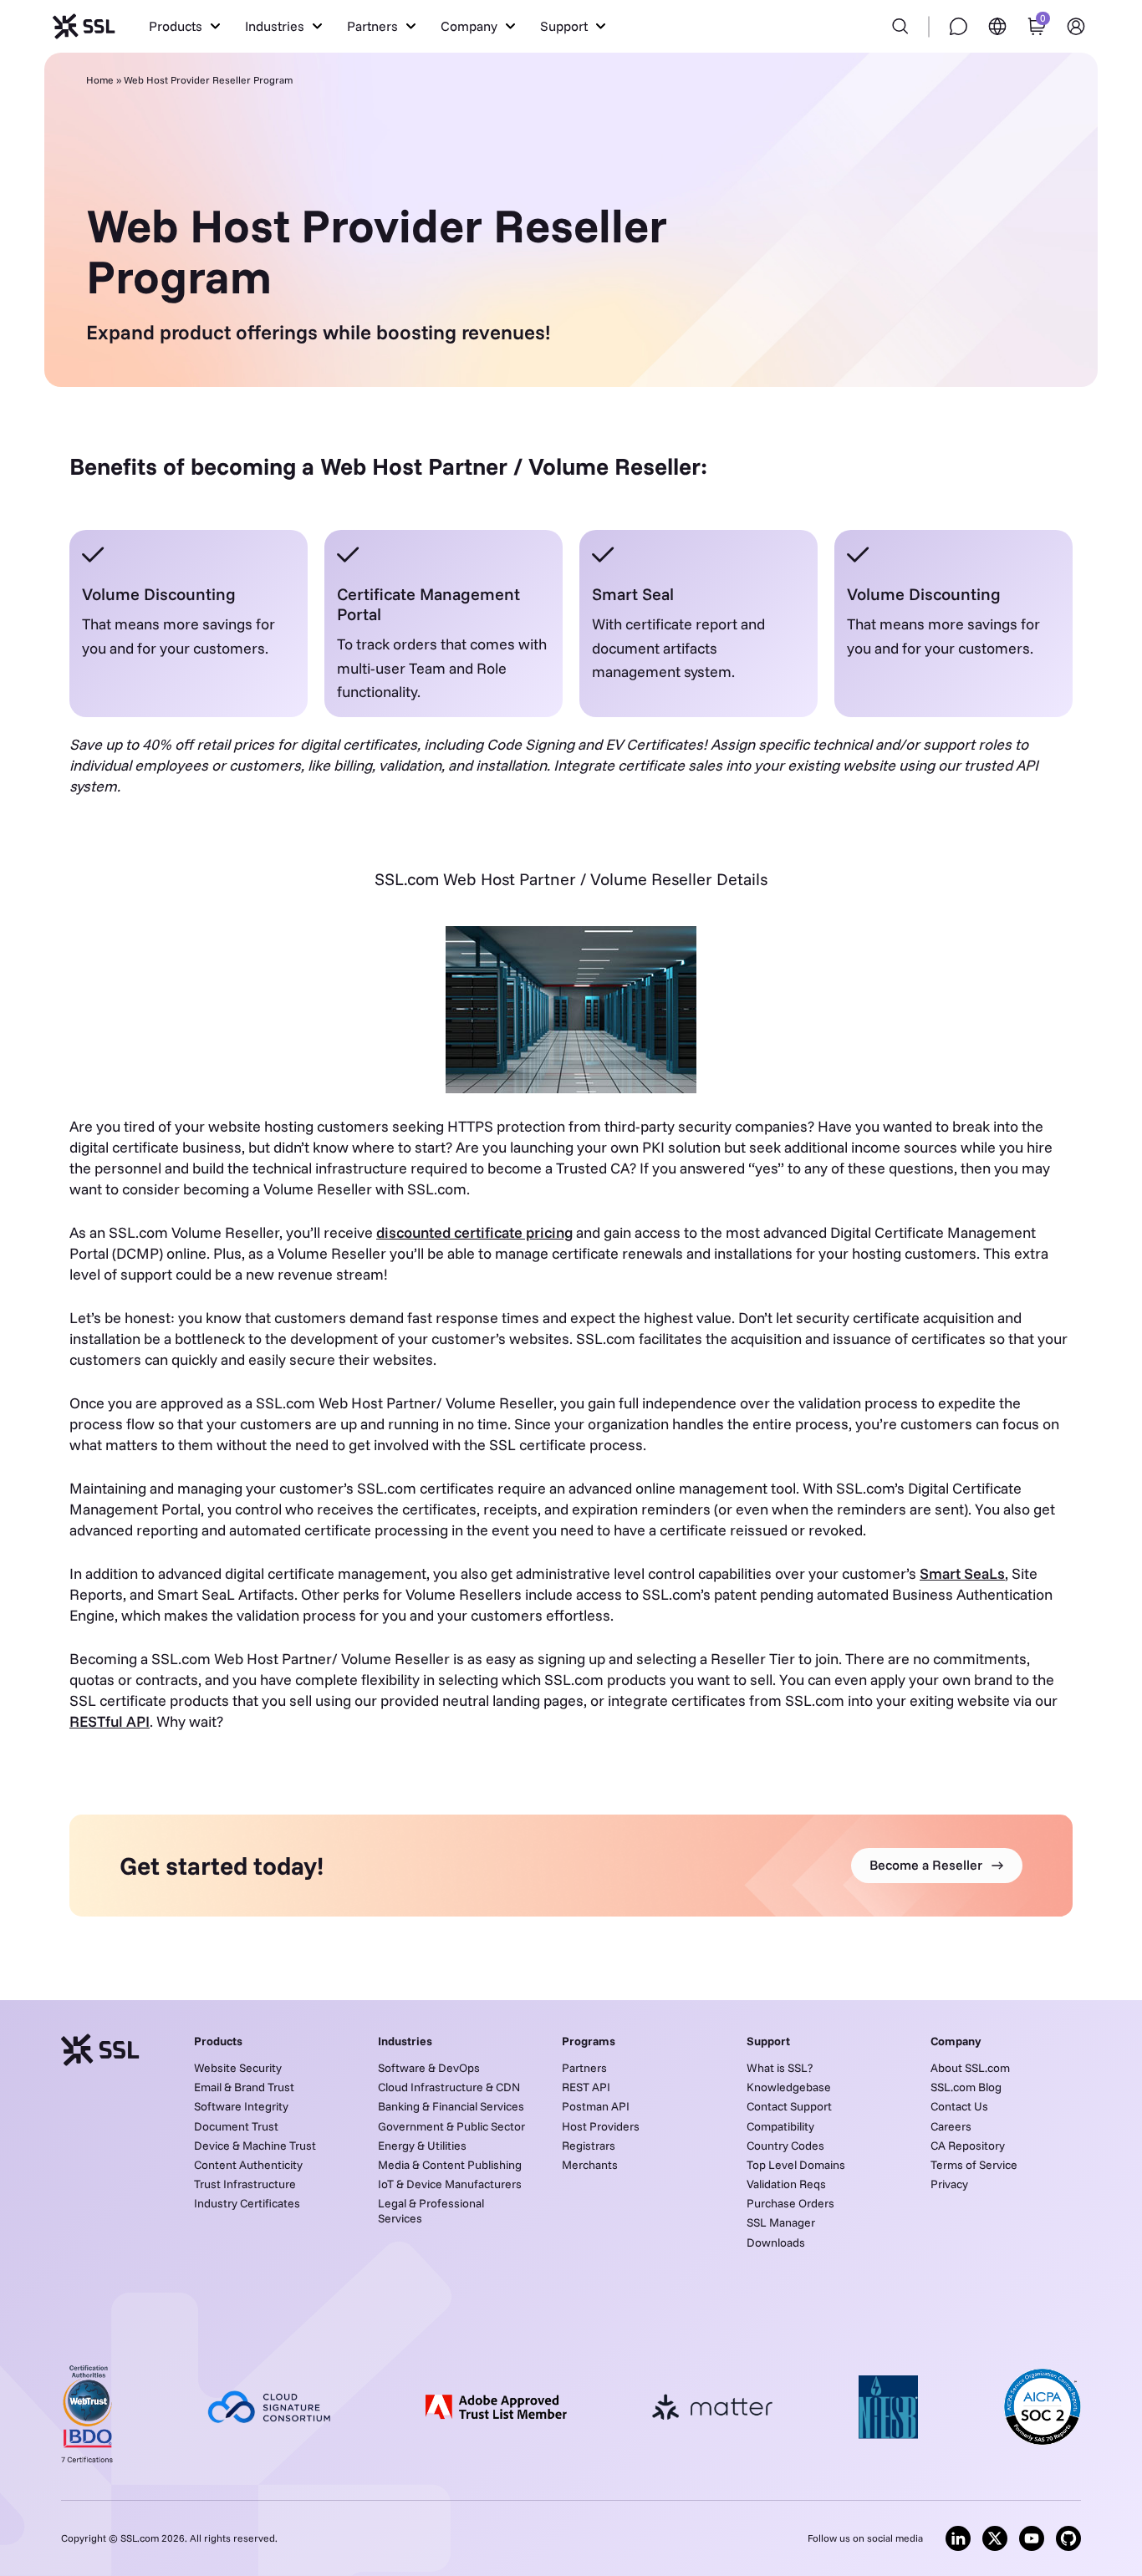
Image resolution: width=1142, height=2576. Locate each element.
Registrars (589, 2146)
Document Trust (236, 2126)
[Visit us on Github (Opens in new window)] (1068, 2538)
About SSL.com (970, 2068)
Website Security (238, 2068)
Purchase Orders (790, 2203)
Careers (951, 2126)
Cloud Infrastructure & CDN (449, 2087)
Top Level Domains (796, 2165)
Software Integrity (241, 2106)
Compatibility (780, 2126)
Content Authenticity (248, 2165)
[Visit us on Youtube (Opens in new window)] (1032, 2538)
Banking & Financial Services (451, 2106)
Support (768, 2041)
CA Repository (968, 2146)
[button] (184, 26)
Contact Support (789, 2106)
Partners (584, 2068)
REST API (586, 2087)
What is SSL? (780, 2068)
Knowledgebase (789, 2087)
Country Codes (785, 2146)
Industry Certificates (247, 2203)
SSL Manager (781, 2222)
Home (100, 80)
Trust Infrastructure (245, 2184)
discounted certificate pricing (474, 1232)
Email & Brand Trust (244, 2087)
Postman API (596, 2106)
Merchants (590, 2165)
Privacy (949, 2184)
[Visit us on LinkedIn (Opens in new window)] (958, 2538)
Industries (405, 2041)
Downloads (776, 2243)
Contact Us (959, 2106)
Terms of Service (974, 2165)
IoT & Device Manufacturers (450, 2184)
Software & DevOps (429, 2068)
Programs (589, 2041)
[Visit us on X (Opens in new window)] (995, 2538)
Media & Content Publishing (450, 2165)
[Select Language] (997, 26)
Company (956, 2041)
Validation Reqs (786, 2184)
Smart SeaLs (962, 1573)
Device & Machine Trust (255, 2146)
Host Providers (601, 2126)
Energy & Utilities (422, 2146)
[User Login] (1076, 26)
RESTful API (110, 1721)
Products (218, 2041)
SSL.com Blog (966, 2087)
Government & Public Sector (451, 2126)
